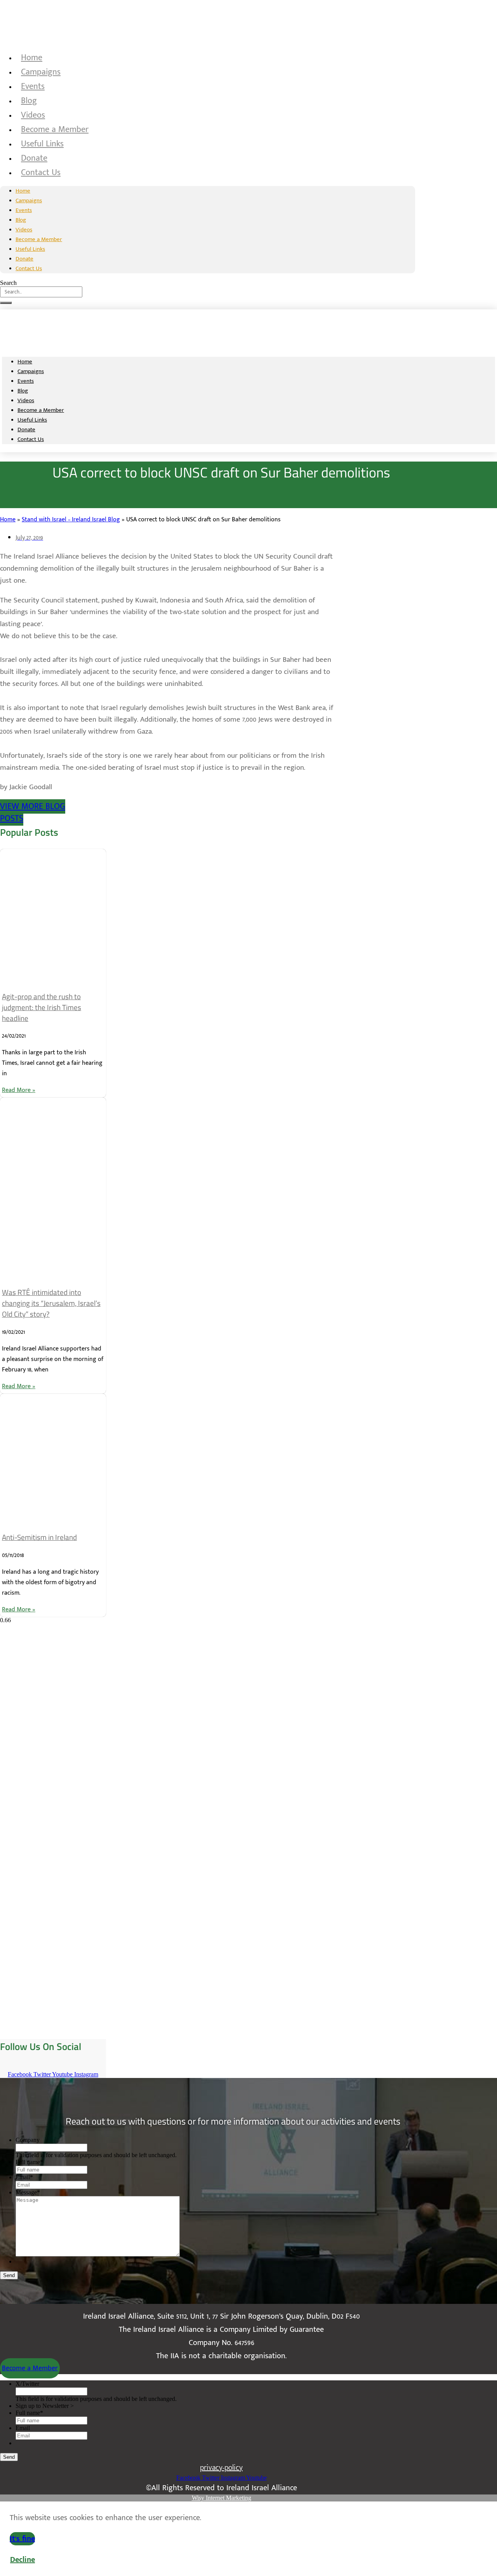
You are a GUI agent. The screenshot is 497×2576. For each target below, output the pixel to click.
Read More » (19, 1090)
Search (8, 283)
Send (9, 2275)
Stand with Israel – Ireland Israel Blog (71, 520)
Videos (33, 115)
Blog (29, 101)
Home (32, 58)
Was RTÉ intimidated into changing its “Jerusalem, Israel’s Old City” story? (51, 1303)
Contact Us (41, 173)
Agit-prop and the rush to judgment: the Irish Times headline (42, 1007)
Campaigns (41, 72)
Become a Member (55, 129)
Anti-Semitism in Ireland (39, 1537)
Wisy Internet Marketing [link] (222, 2498)
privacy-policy (221, 2468)
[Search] (6, 303)
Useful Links (42, 144)
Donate (34, 158)
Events (33, 86)
